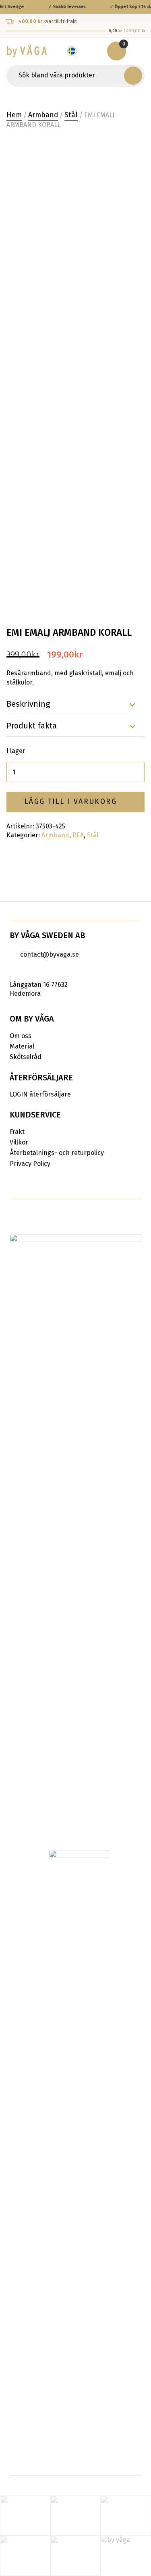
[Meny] (139, 51)
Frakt (17, 1132)
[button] (133, 75)
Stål (71, 115)
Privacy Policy (30, 1164)
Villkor (19, 1142)
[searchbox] (66, 76)
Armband (43, 115)
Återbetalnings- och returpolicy (57, 1153)
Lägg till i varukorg (71, 802)
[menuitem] (76, 51)
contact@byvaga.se (50, 954)
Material (22, 1046)
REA (78, 835)
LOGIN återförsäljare (40, 1094)
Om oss (21, 1036)
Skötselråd (26, 1057)
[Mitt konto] (96, 51)
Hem (14, 115)
